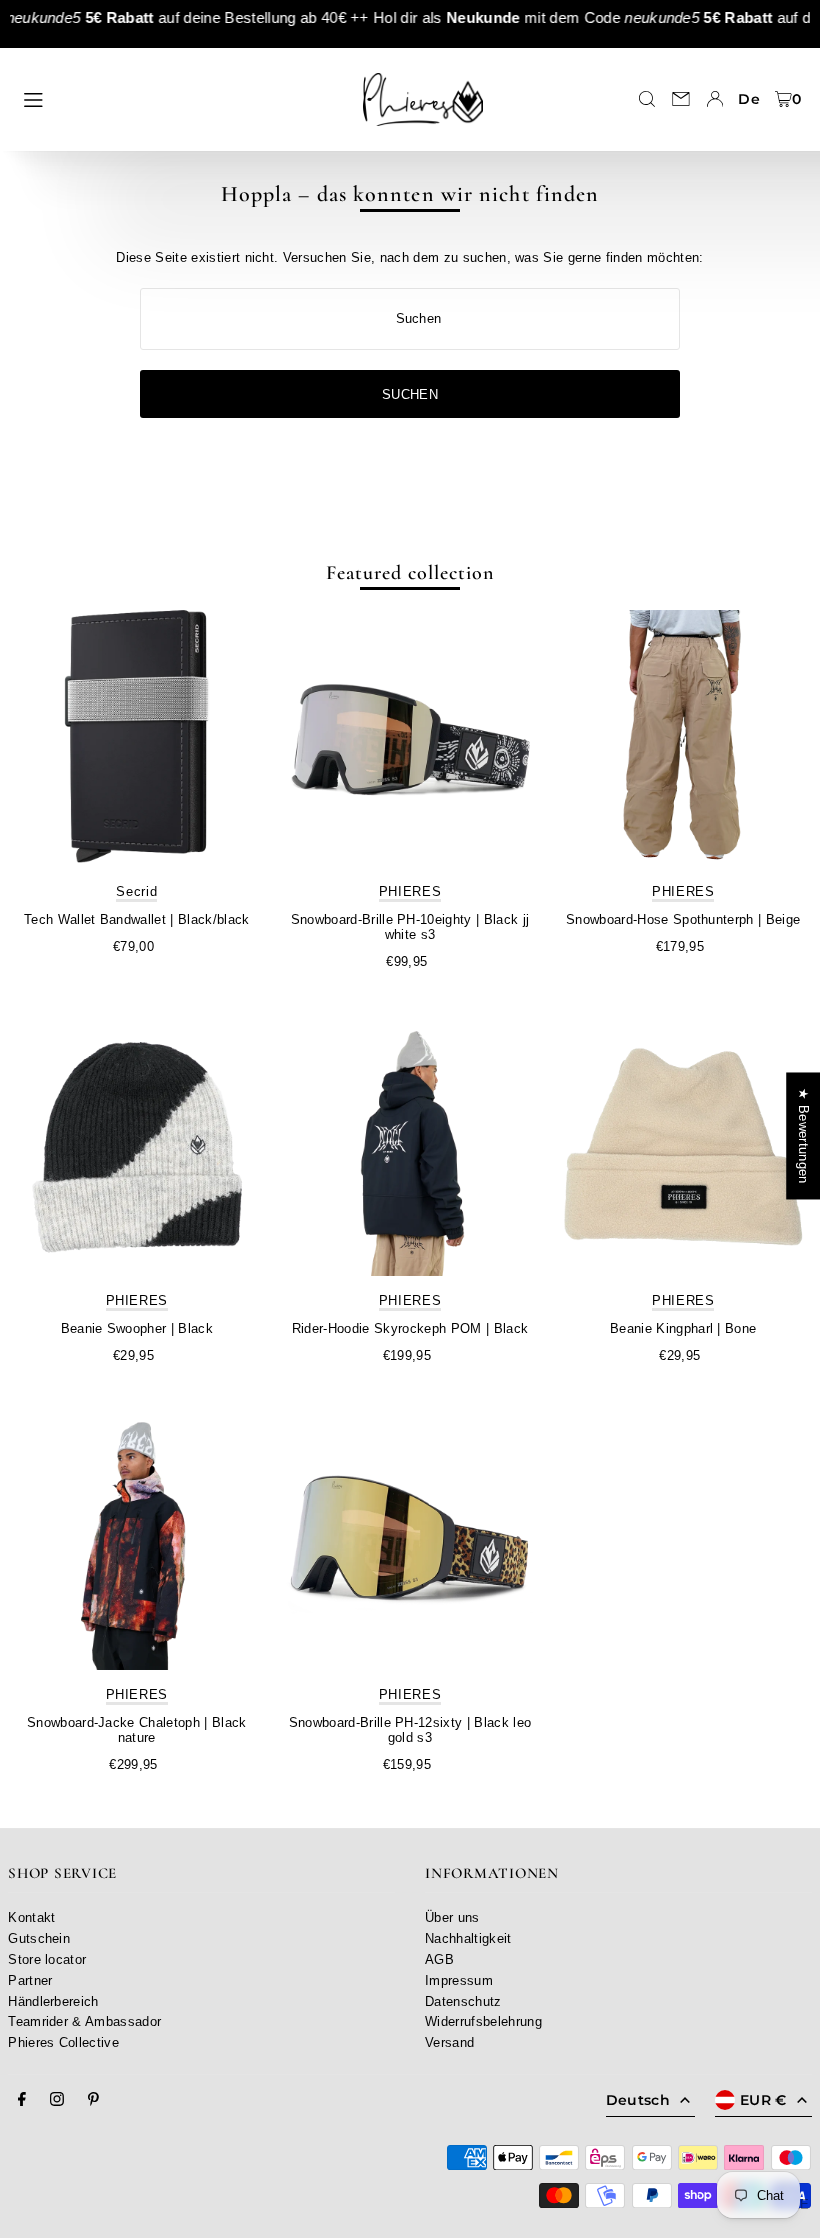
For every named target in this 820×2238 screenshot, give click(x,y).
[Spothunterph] (683, 738)
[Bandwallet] (136, 738)
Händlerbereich (53, 2001)
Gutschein (39, 1938)
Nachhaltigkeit (468, 1938)
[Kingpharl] (683, 1147)
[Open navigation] (177, 98)
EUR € (763, 2100)
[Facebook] (22, 2100)
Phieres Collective (63, 2042)
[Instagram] (57, 2100)
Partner (30, 1980)
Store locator (47, 1959)
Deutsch (638, 2100)
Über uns (452, 1917)
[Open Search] (647, 99)
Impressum (459, 1980)
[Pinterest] (93, 2100)
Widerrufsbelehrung (483, 2021)
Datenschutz (463, 2001)
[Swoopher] (136, 1147)
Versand (449, 2042)
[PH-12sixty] (409, 1541)
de (749, 99)
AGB (439, 1959)
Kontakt (31, 1917)
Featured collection (410, 573)
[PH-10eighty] (409, 738)
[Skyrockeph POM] (409, 1147)
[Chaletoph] (136, 1541)
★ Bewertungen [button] (803, 1135)
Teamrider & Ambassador (84, 2021)
